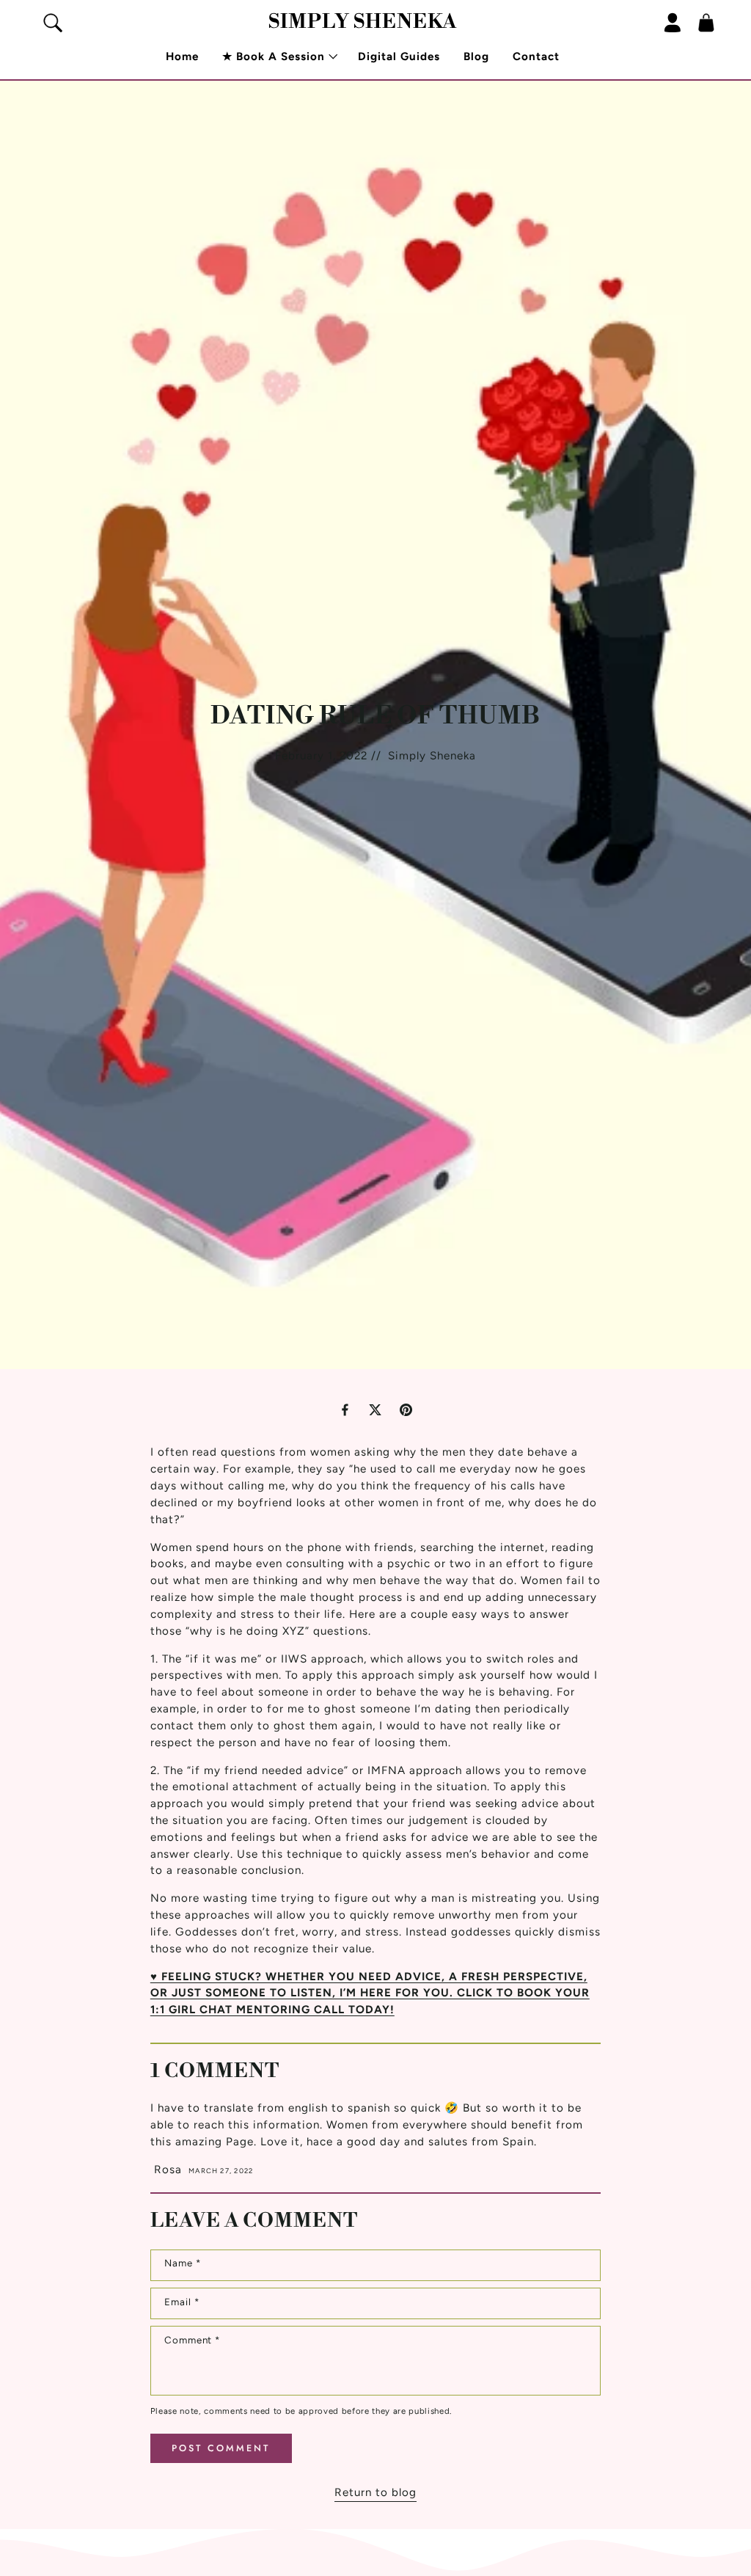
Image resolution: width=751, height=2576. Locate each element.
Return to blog (375, 2492)
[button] (278, 57)
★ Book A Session (274, 56)
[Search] (53, 23)
